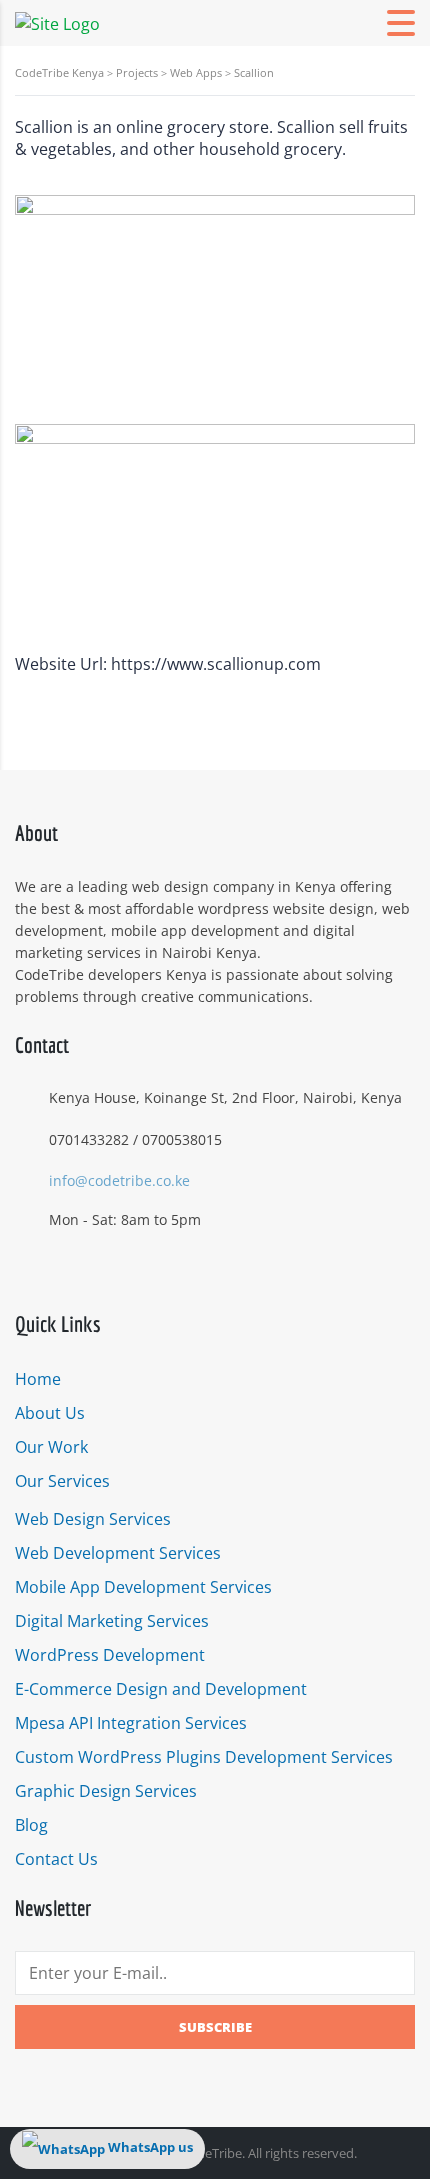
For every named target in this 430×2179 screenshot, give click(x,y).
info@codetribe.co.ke (119, 1180)
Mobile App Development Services (143, 1587)
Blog (31, 1825)
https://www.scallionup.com (216, 664)
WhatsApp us (149, 2147)
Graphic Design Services (106, 1791)
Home (38, 1379)
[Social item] (24, 1272)
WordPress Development (110, 1655)
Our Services (62, 1481)
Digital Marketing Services (112, 1621)
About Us (50, 1413)
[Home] (57, 22)
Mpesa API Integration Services (131, 1723)
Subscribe (215, 2027)
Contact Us (56, 1859)
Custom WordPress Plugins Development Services (204, 1757)
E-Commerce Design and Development (161, 1689)
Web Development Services (118, 1553)
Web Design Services (93, 1519)
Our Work (51, 1447)
